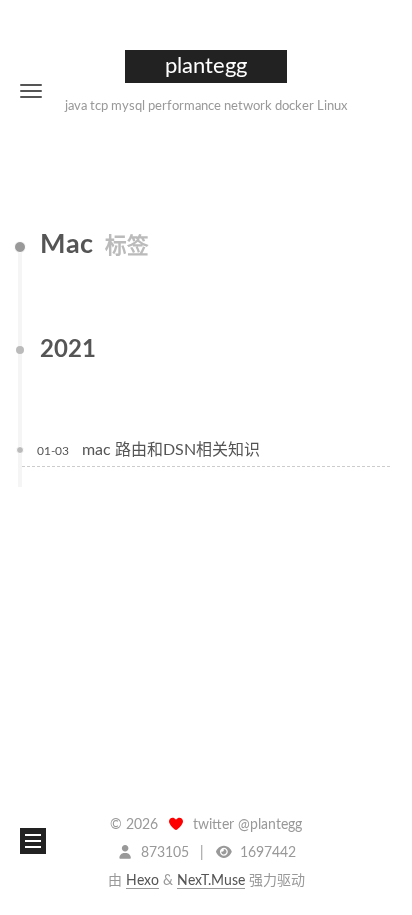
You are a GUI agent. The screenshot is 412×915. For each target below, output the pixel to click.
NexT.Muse (211, 881)
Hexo (142, 881)
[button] (31, 90)
